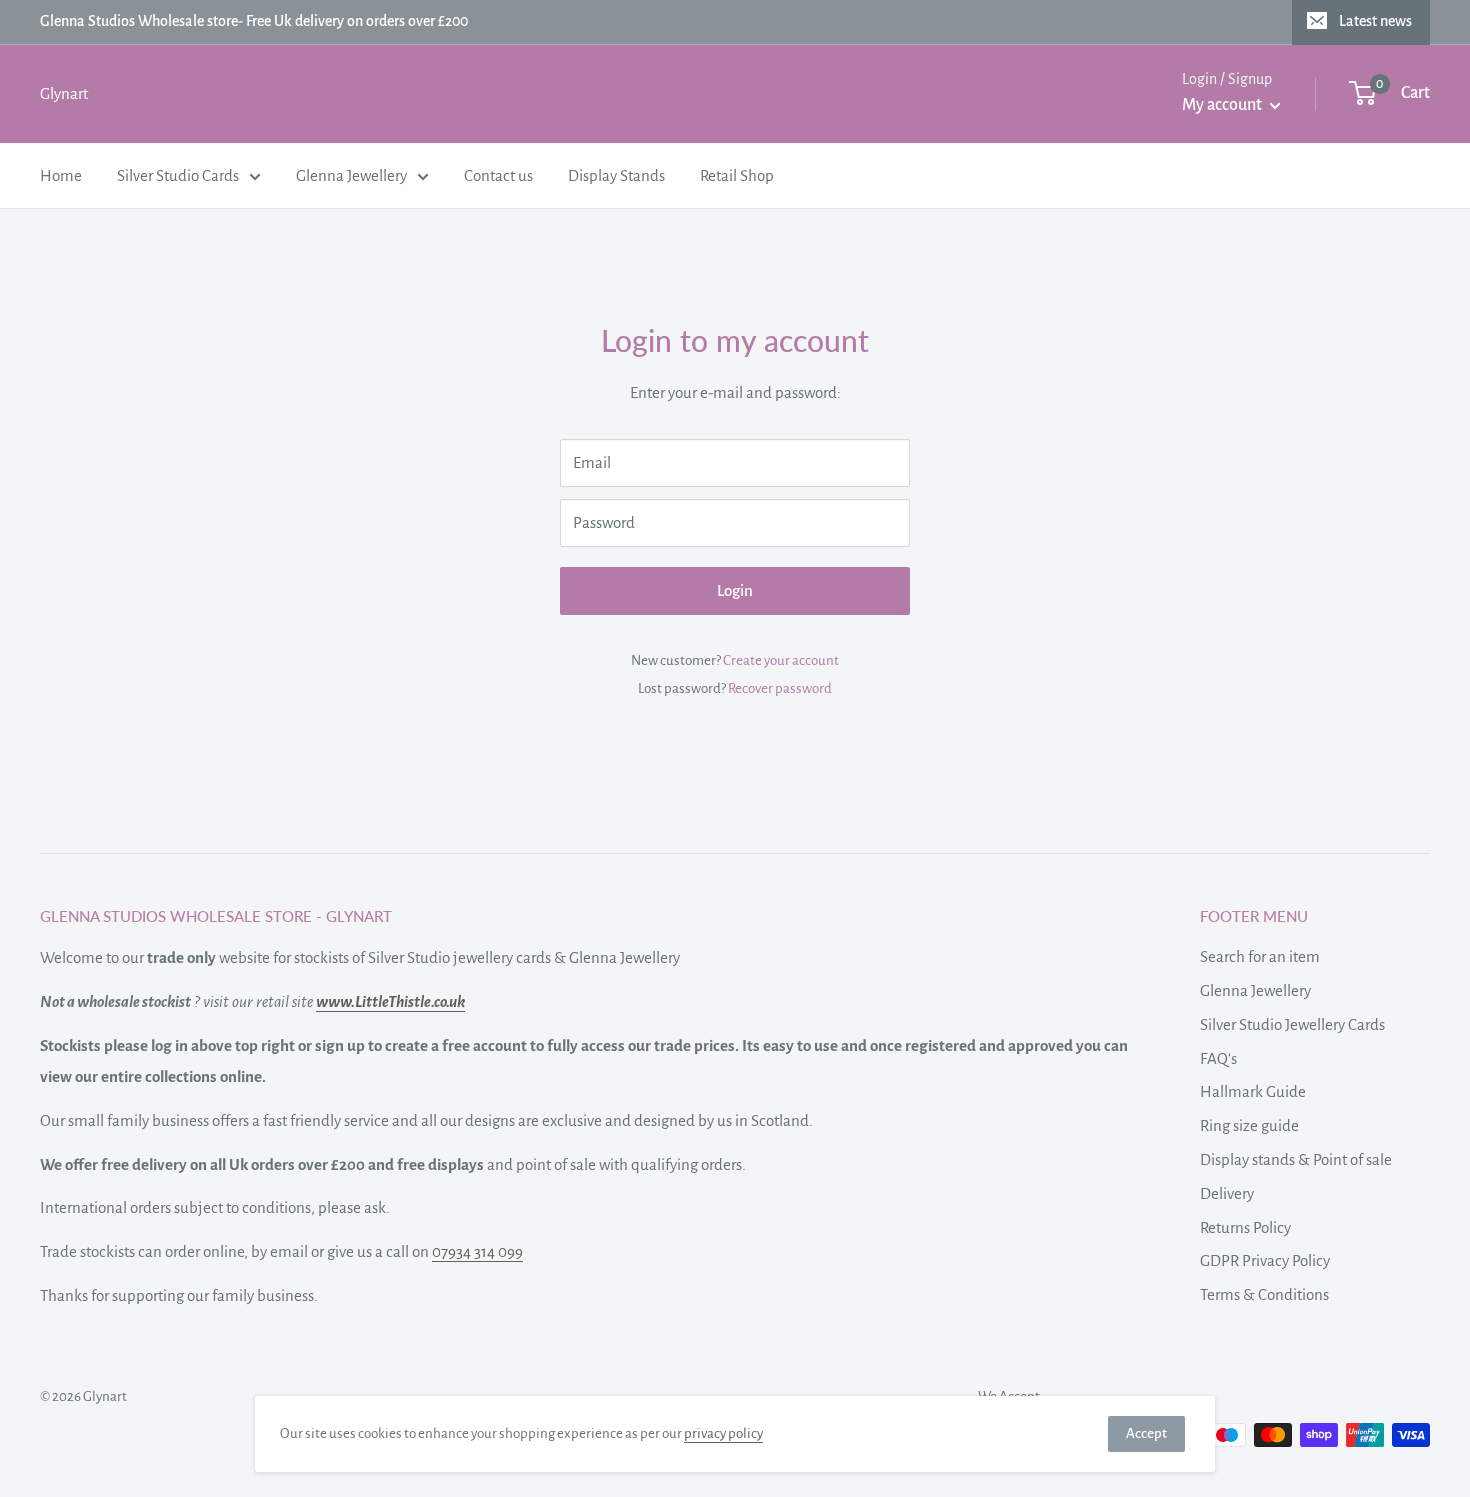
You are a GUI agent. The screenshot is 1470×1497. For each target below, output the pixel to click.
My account (1223, 105)
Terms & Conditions (1264, 1294)
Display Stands (616, 174)
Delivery (1227, 1193)
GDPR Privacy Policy (1265, 1260)
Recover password (780, 688)
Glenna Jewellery (351, 174)
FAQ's (1218, 1058)
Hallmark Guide (1253, 1091)
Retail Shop (737, 174)
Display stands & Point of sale (1296, 1159)
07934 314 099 (477, 1251)
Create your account (781, 660)
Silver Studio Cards (178, 174)
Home (61, 174)
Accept (1146, 1433)
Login (735, 590)
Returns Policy (1245, 1227)
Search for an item (1260, 956)
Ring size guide (1249, 1125)
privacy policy (723, 1433)
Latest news (1375, 21)
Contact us (498, 174)
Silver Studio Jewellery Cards (1292, 1024)
